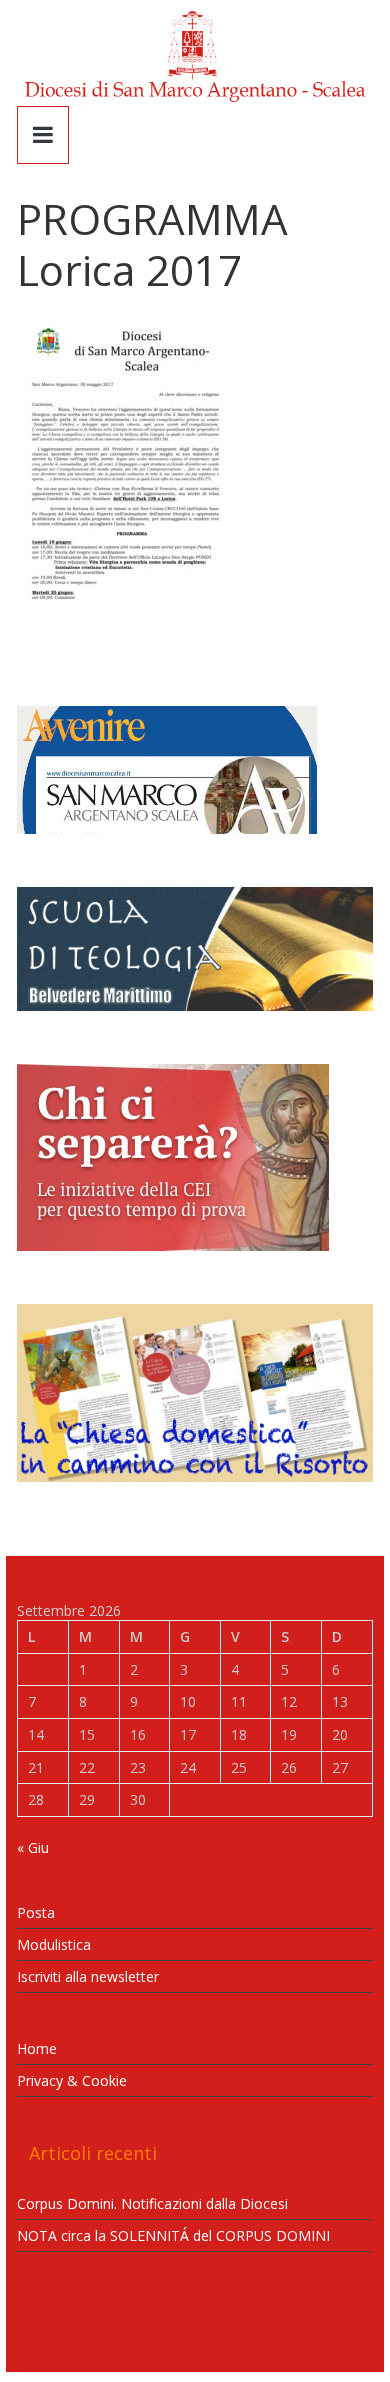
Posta (36, 1912)
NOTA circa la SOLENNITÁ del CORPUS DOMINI (173, 2235)
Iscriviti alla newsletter (88, 1976)
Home (37, 2048)
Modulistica (54, 1944)
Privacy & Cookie (72, 2080)
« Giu (33, 1847)
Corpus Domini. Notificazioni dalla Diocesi (152, 2203)
